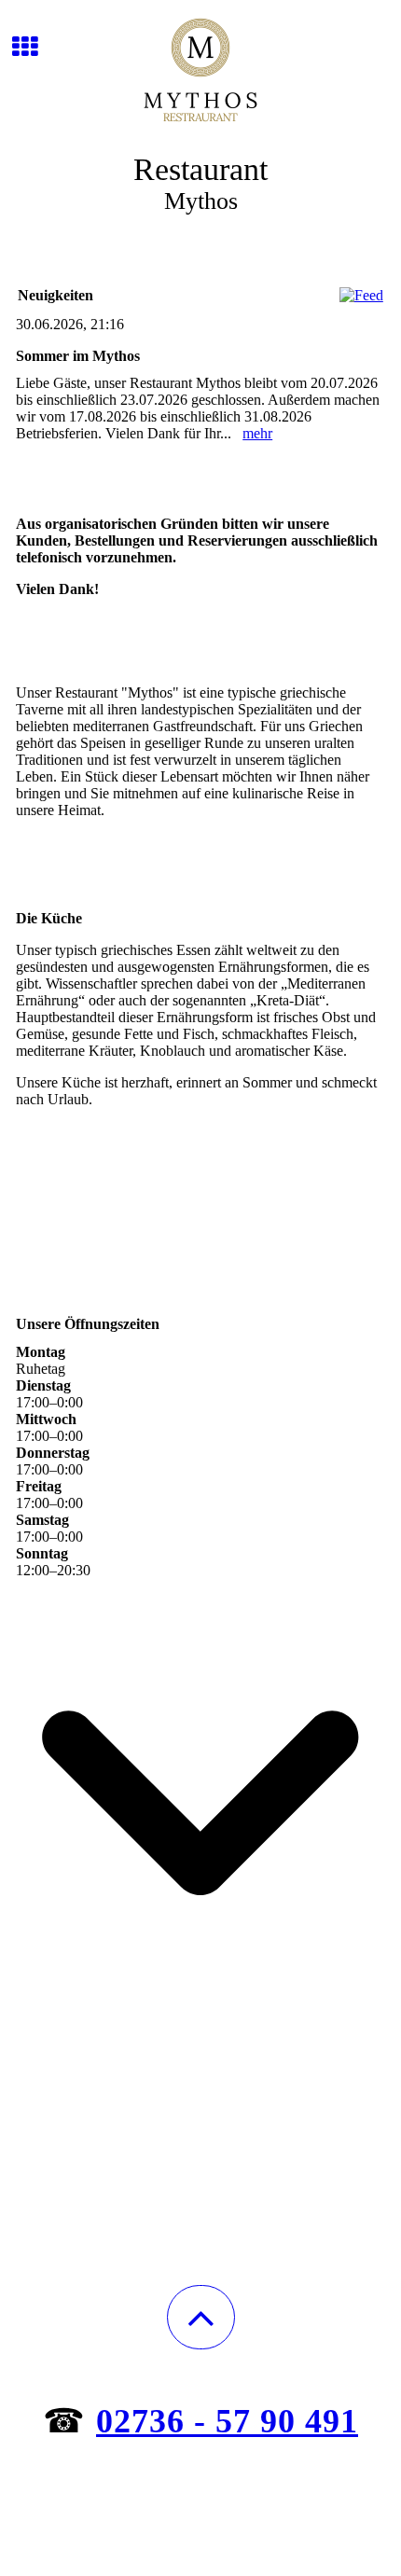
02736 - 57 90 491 (227, 2421)
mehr (257, 433)
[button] (201, 2317)
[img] (200, 70)
